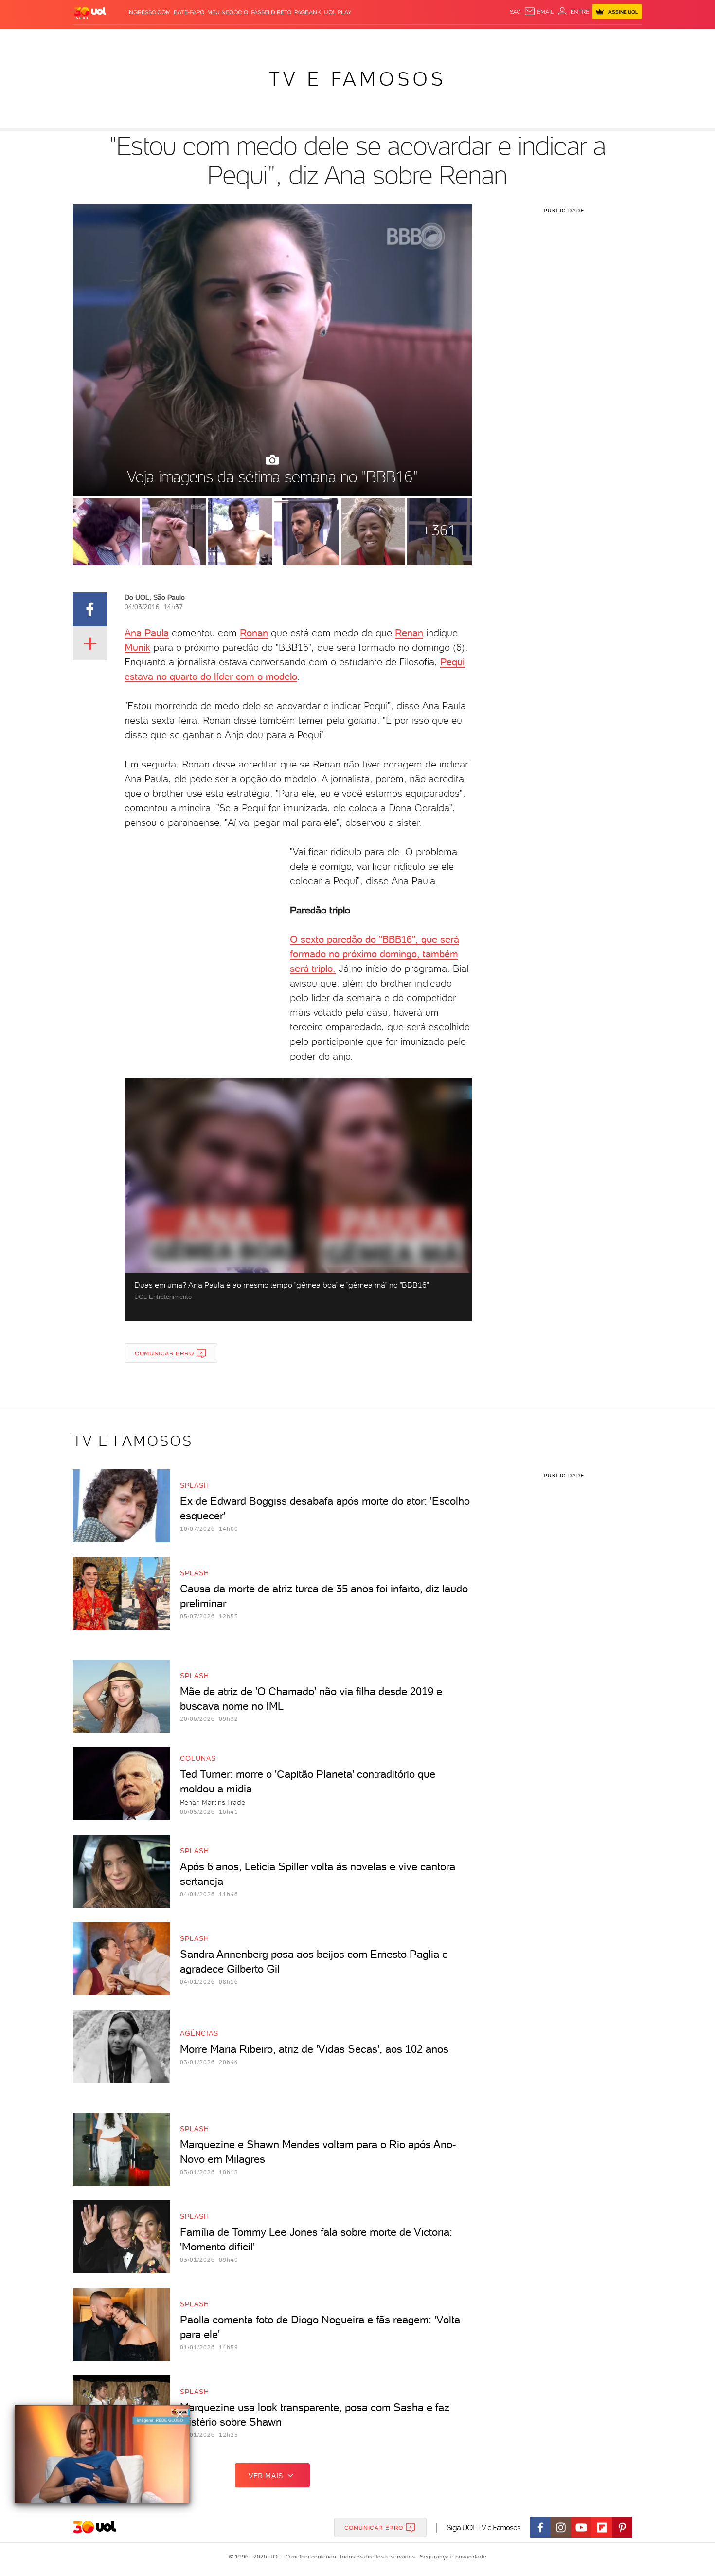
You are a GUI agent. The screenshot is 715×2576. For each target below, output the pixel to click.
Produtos (92, 39)
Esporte (335, 39)
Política (215, 39)
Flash (122, 39)
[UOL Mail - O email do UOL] (539, 12)
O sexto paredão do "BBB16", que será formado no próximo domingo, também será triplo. (375, 954)
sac (515, 12)
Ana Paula (147, 633)
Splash (365, 39)
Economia (278, 39)
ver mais (266, 2476)
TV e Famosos (357, 79)
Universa (396, 39)
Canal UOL (496, 39)
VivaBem (429, 39)
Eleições (150, 39)
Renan (409, 633)
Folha (308, 39)
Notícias (184, 39)
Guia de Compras (625, 39)
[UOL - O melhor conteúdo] (90, 12)
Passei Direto (271, 12)
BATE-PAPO (189, 12)
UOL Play (338, 12)
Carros (245, 39)
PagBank (308, 12)
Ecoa (468, 39)
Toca (584, 39)
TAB (546, 39)
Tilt (451, 39)
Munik (137, 647)
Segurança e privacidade (451, 2557)
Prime (563, 39)
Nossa (527, 39)
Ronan (254, 633)
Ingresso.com (149, 12)
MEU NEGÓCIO (228, 12)
